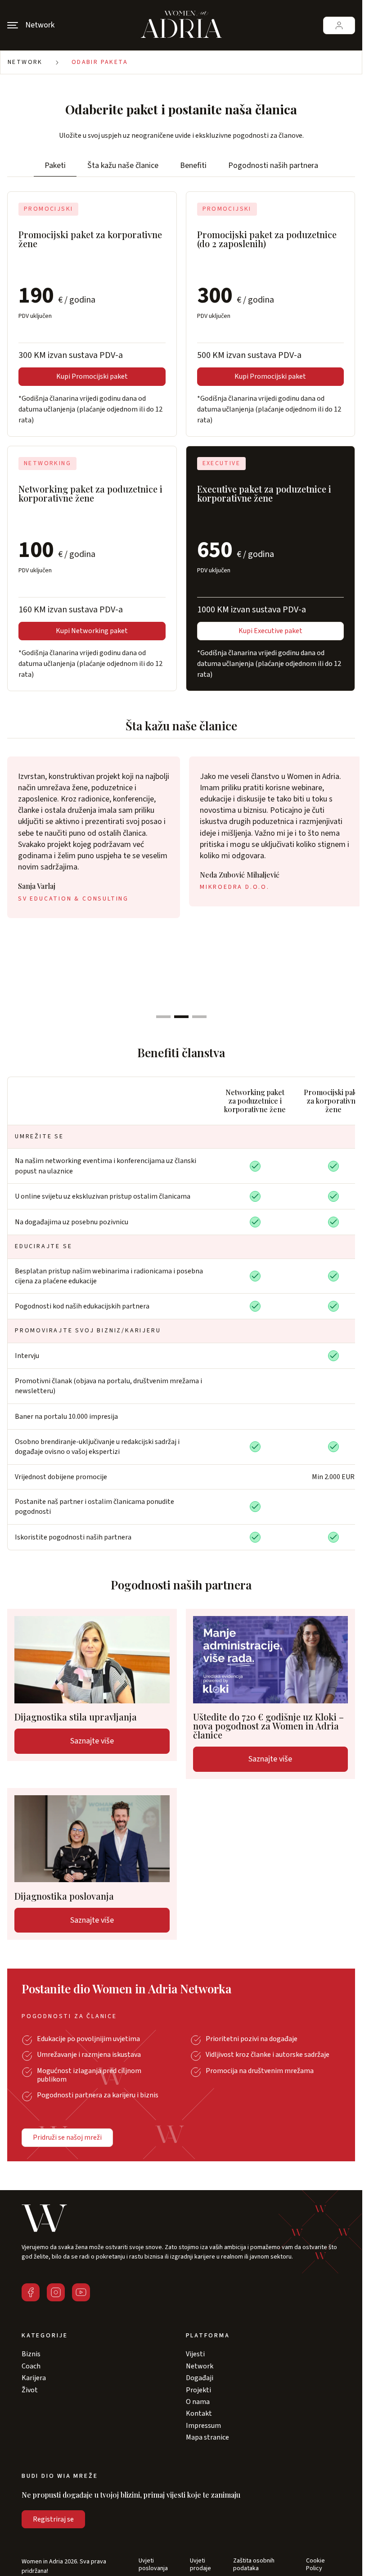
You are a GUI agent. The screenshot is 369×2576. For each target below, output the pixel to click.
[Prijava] (339, 25)
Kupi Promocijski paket (92, 376)
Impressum (203, 2426)
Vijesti (195, 2354)
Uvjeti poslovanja (153, 2565)
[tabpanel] (94, 837)
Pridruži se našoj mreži (67, 2137)
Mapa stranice (207, 2437)
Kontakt (199, 2413)
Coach (31, 2366)
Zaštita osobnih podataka (254, 2565)
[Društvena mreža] (31, 2292)
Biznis (31, 2354)
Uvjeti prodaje (200, 2565)
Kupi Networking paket (92, 631)
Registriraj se (53, 2519)
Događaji (200, 2378)
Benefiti (193, 165)
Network (25, 62)
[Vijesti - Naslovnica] (181, 25)
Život (30, 2390)
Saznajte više (92, 1741)
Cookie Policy (315, 2565)
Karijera (34, 2378)
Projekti (198, 2390)
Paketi (55, 165)
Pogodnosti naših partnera (273, 165)
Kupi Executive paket (270, 631)
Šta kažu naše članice (123, 165)
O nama (198, 2402)
